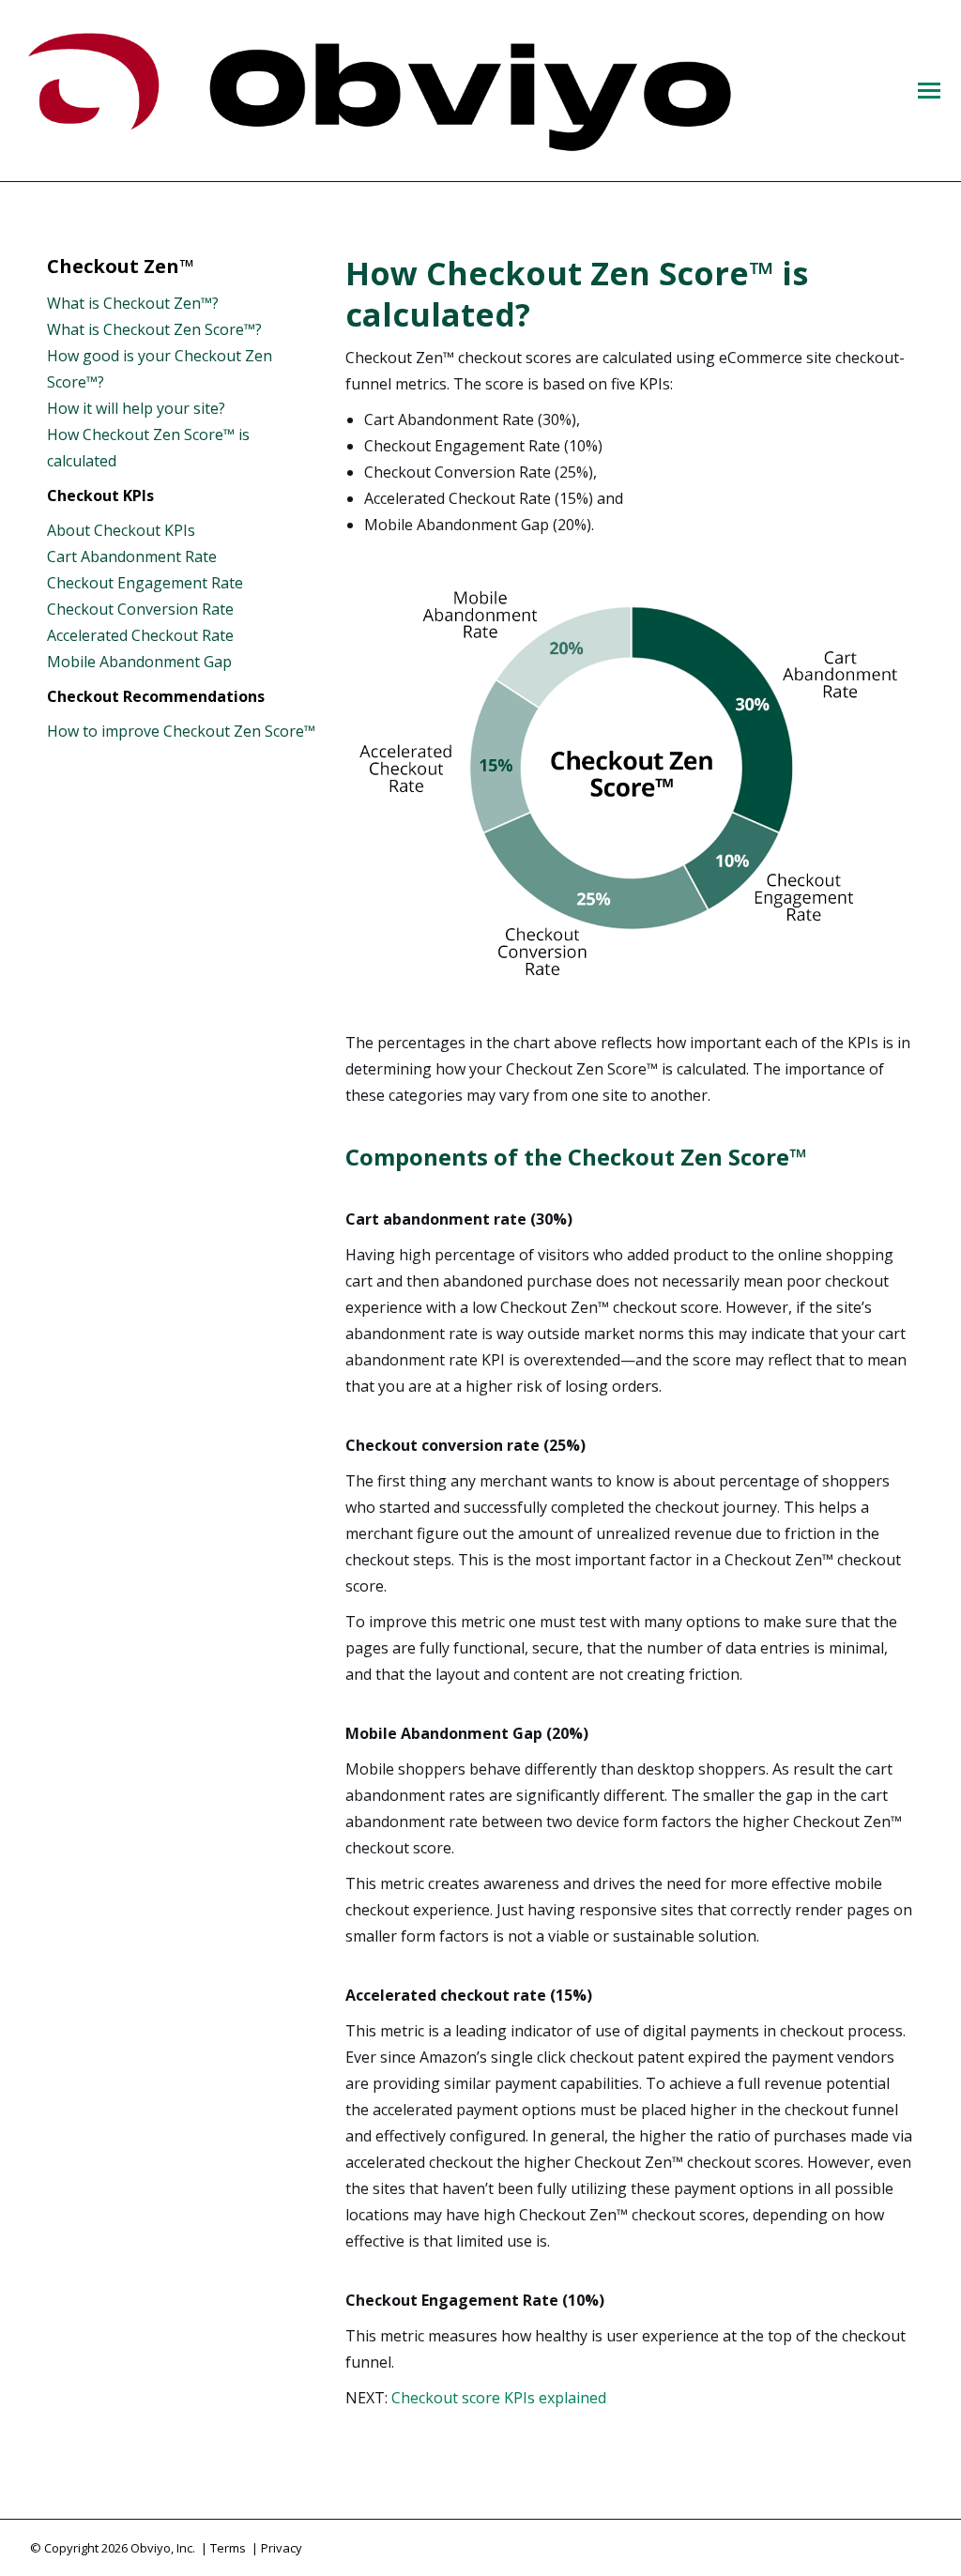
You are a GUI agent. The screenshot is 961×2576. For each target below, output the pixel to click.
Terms (228, 2548)
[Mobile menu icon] (929, 91)
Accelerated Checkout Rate (140, 635)
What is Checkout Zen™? (133, 303)
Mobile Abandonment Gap (139, 662)
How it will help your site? (136, 408)
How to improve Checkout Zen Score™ (181, 731)
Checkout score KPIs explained (499, 2398)
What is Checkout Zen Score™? (154, 329)
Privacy (282, 2548)
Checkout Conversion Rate (140, 609)
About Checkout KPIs (121, 530)
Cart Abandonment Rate (132, 556)
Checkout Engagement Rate (145, 583)
